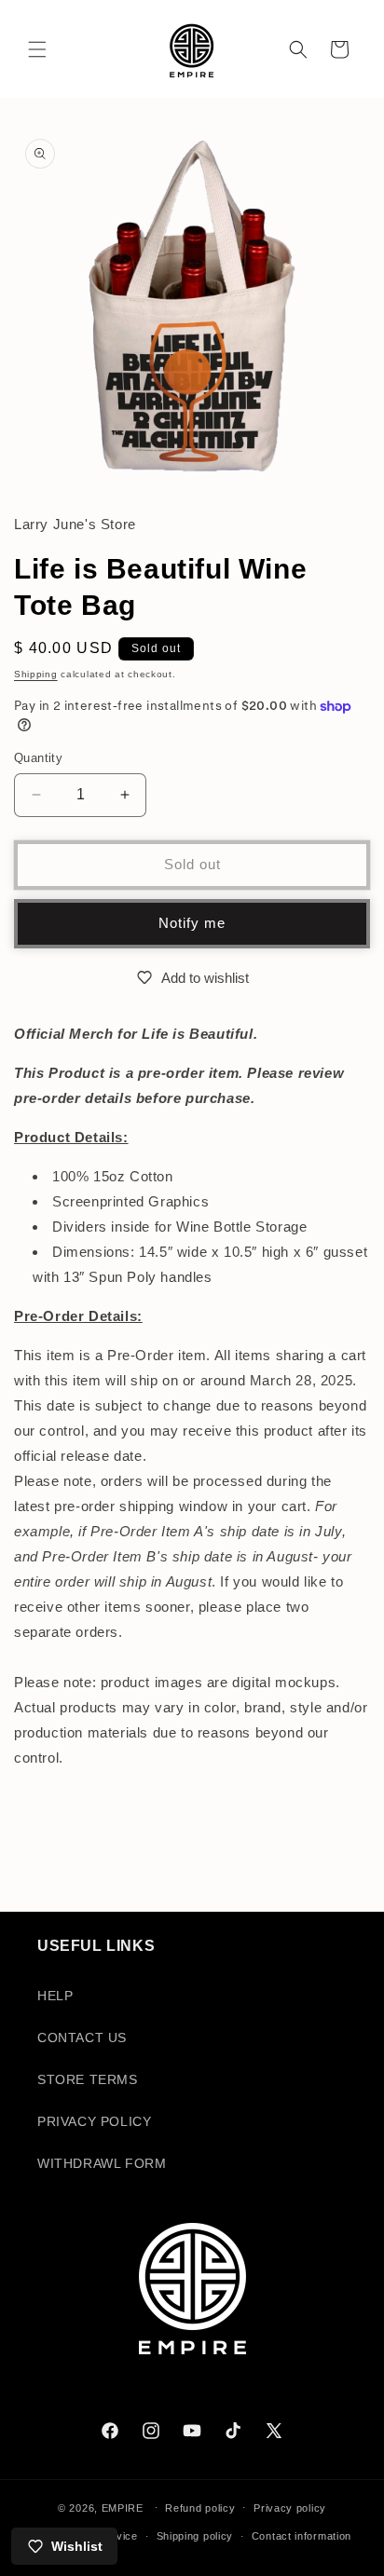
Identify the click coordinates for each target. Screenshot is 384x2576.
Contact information (302, 2536)
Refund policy (200, 2508)
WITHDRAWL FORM (102, 2163)
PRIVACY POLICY (94, 2121)
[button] (37, 49)
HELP (55, 1996)
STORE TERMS (88, 2079)
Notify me (192, 923)
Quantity (38, 758)
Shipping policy (195, 2536)
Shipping (36, 674)
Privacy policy (290, 2508)
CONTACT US (82, 2038)
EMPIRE (124, 2507)
